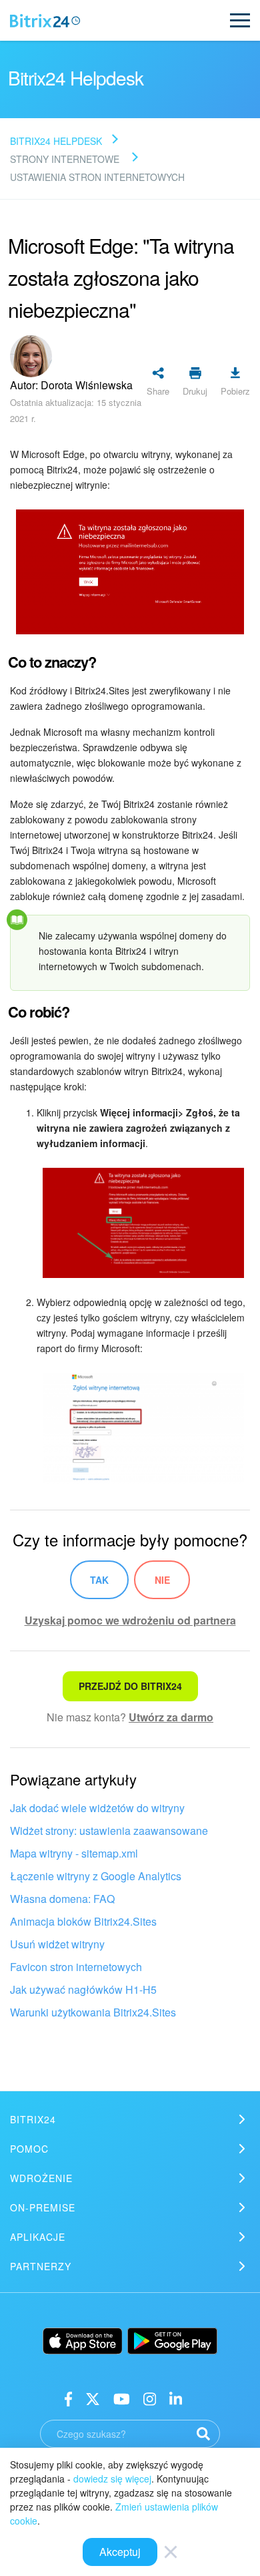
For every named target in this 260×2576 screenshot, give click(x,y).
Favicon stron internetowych (76, 1967)
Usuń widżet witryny (57, 1944)
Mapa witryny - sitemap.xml (74, 1853)
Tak (99, 1580)
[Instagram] (150, 2398)
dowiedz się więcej (112, 2479)
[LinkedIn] (176, 2398)
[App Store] (83, 2341)
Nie (162, 1580)
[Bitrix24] (45, 21)
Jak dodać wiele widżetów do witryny (97, 1808)
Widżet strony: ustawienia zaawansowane (109, 1831)
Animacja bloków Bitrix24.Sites (83, 1921)
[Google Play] (172, 2341)
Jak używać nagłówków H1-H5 (83, 1989)
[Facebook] (68, 2398)
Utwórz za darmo (171, 1717)
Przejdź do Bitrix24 (130, 1686)
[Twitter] (93, 2398)
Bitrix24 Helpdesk (56, 141)
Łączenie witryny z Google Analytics (96, 1876)
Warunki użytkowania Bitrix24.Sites (93, 2012)
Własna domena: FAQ (62, 1899)
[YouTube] (122, 2398)
